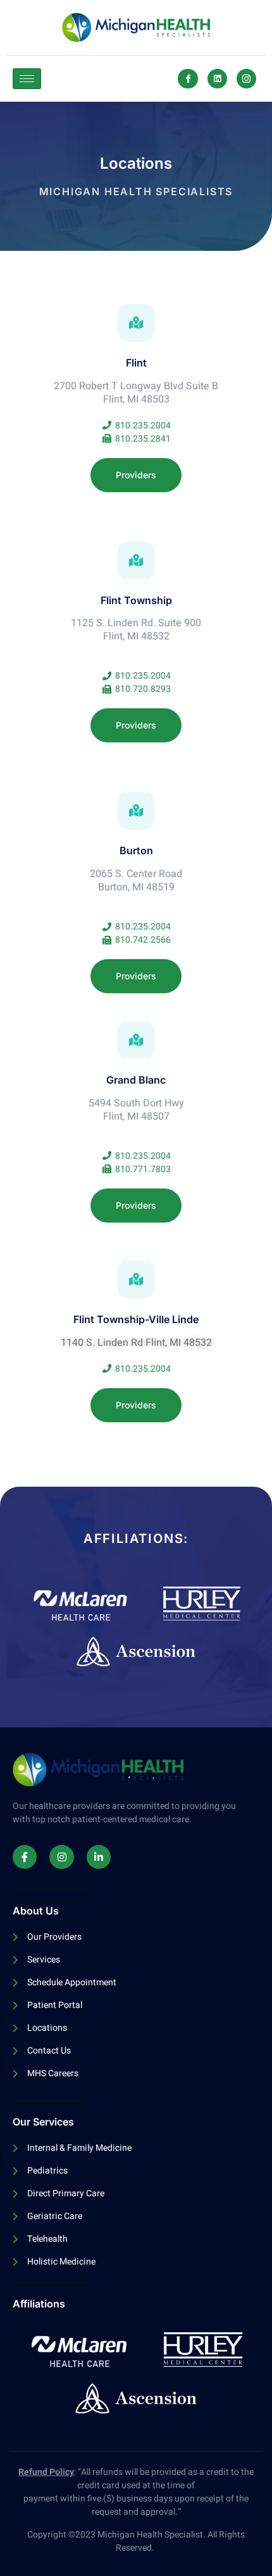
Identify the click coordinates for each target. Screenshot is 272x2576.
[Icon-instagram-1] (246, 79)
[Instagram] (61, 1857)
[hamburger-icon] (27, 79)
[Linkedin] (217, 79)
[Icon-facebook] (188, 79)
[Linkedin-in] (99, 1857)
